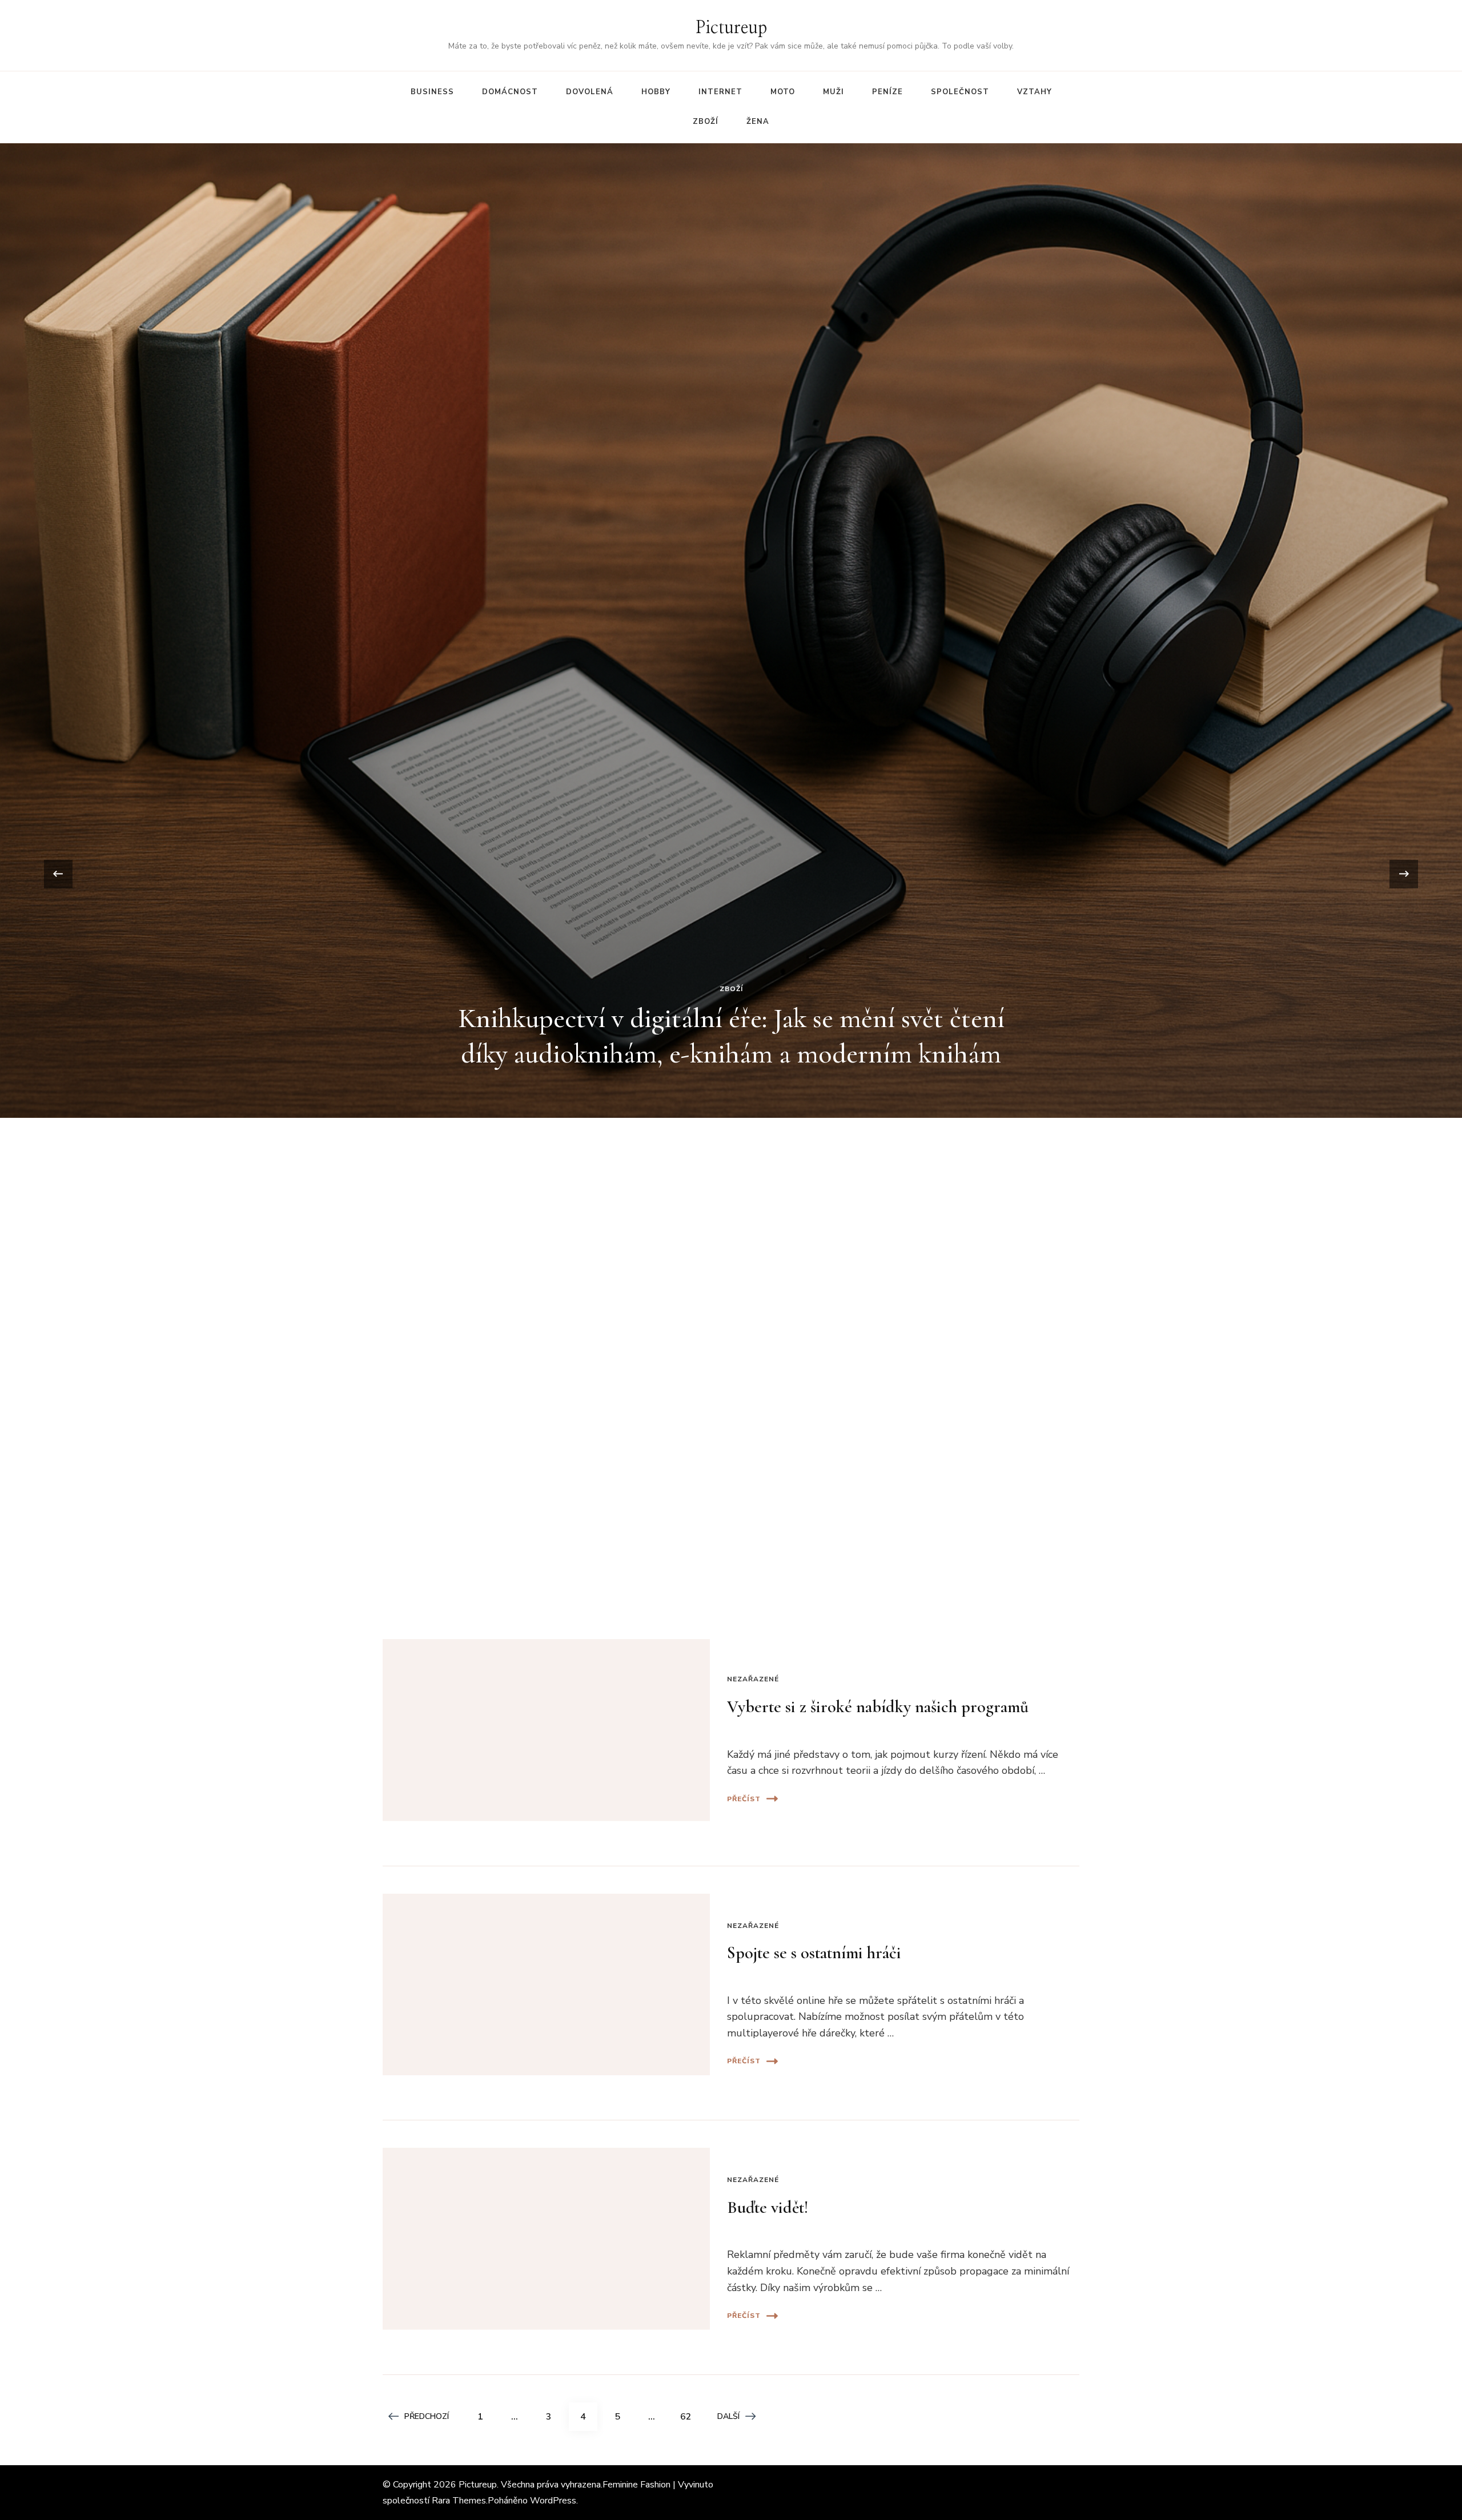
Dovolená (590, 92)
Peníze (887, 92)
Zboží (706, 122)
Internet (720, 92)
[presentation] (58, 874)
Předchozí (427, 2416)
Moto (783, 92)
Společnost (960, 92)
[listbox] (731, 874)
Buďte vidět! (768, 2207)
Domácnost (510, 92)
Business (432, 92)
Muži (834, 92)
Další (728, 2416)
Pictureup (731, 28)
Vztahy (1035, 92)
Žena (758, 122)
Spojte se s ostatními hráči (814, 1953)
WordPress (553, 2501)
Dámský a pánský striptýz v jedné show (731, 658)
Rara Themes (459, 2501)
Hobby (656, 92)
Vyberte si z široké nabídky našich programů (878, 1707)
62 (690, 2416)
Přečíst (744, 1799)
